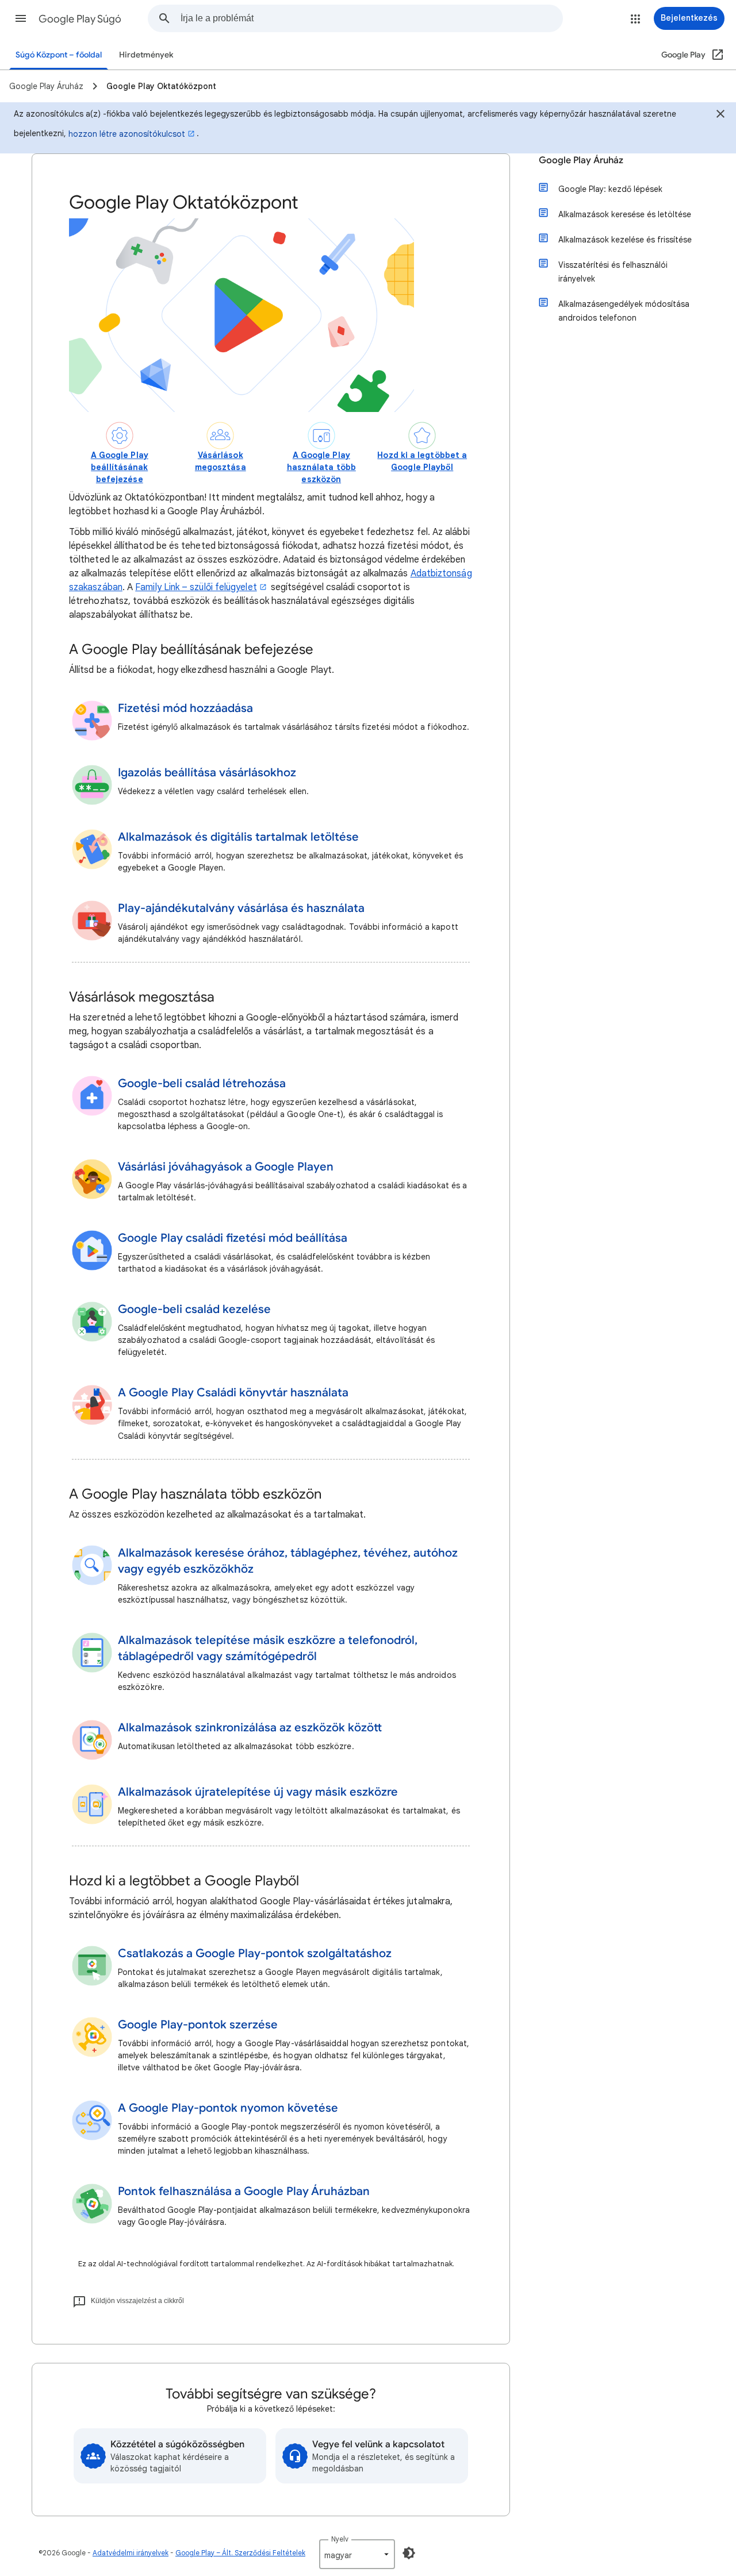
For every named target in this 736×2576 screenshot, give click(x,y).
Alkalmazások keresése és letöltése (625, 214)
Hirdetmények (146, 55)
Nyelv (340, 2539)
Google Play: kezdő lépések (610, 189)
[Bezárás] (720, 115)
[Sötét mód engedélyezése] (409, 2553)
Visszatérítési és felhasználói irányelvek (613, 272)
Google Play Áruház (581, 160)
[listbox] (357, 2554)
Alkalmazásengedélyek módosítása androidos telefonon (624, 311)
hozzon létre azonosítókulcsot (127, 134)
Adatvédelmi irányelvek (131, 2553)
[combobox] (371, 18)
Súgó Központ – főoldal (59, 55)
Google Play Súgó (80, 19)
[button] (21, 18)
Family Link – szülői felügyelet (196, 587)
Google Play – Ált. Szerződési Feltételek (240, 2553)
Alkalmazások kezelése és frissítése (625, 240)
